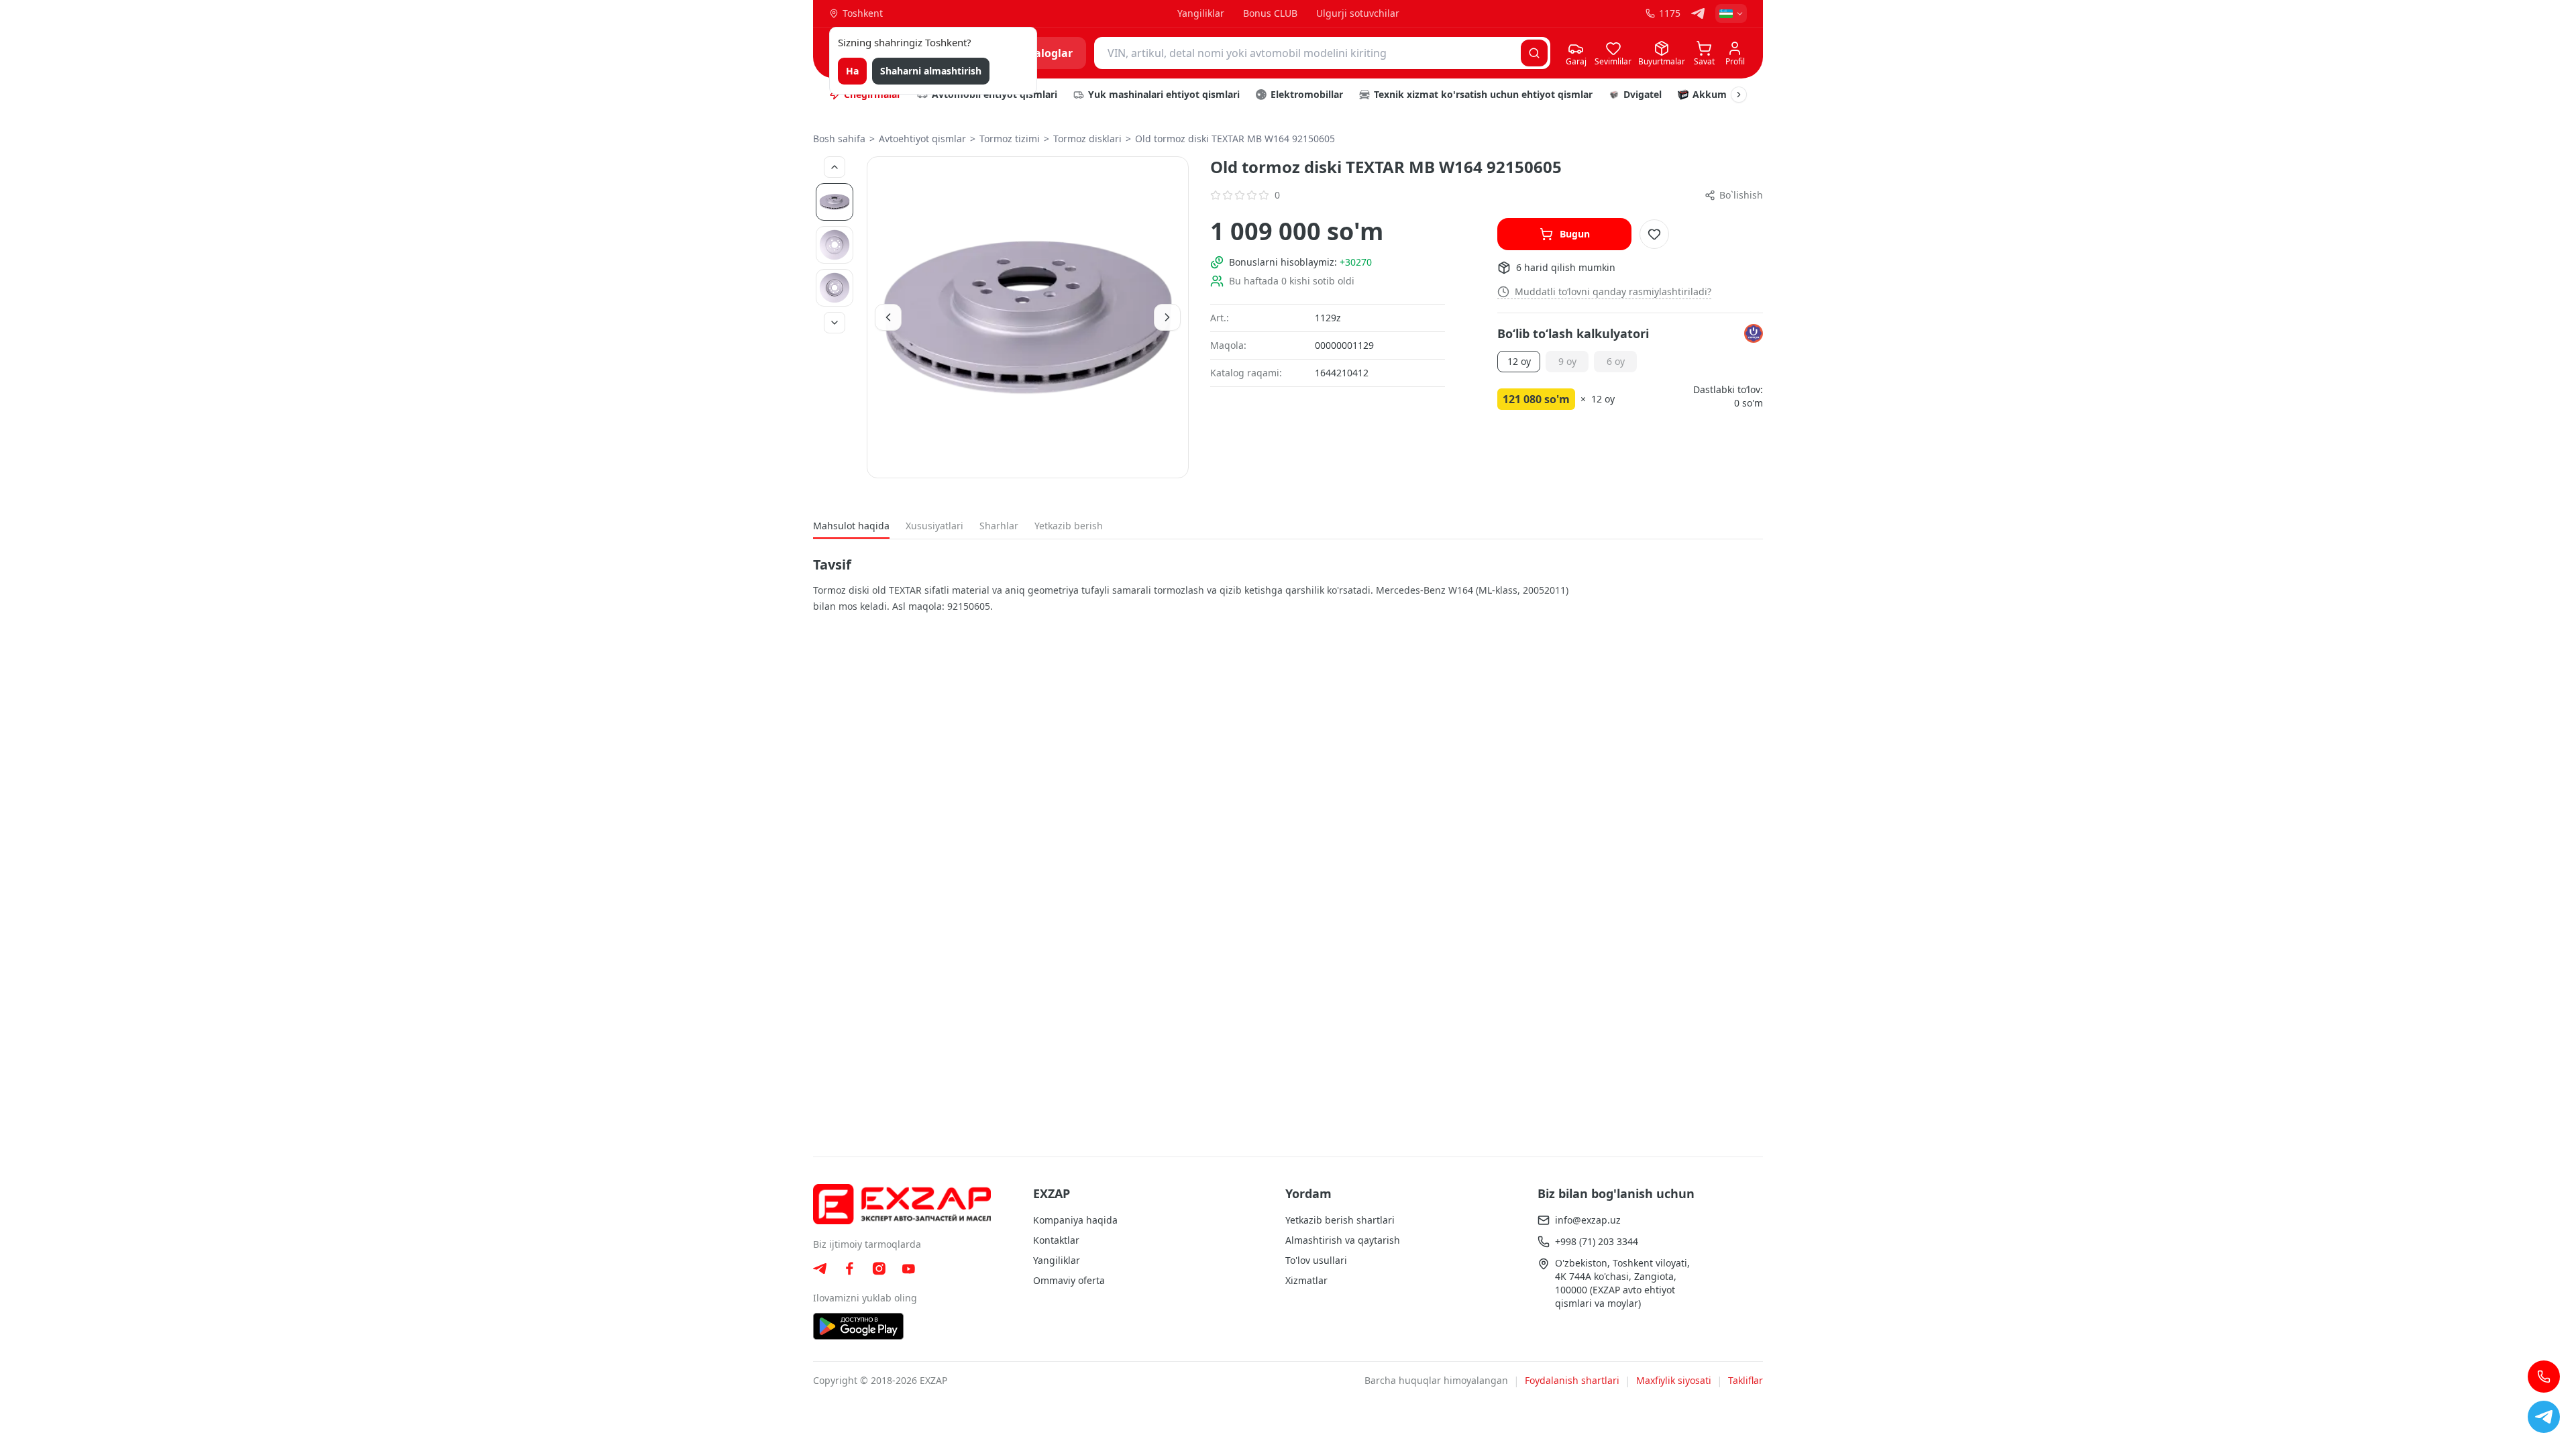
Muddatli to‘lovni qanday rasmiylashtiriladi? (1613, 291)
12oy (1519, 361)
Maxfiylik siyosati (1674, 1380)
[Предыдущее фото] (835, 167)
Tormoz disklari (1087, 139)
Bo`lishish (1741, 195)
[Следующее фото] (835, 323)
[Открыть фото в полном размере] (1028, 317)
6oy (1616, 361)
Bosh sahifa (839, 139)
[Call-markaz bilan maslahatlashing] (2544, 1377)
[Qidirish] (1534, 53)
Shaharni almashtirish (931, 71)
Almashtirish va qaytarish (1343, 1240)
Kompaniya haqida (1075, 1220)
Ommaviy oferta (1069, 1280)
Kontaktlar (1056, 1240)
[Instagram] (879, 1269)
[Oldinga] (1739, 95)
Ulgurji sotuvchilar (1358, 13)
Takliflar (1746, 1380)
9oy (1567, 361)
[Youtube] (908, 1269)
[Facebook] (849, 1269)
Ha (852, 71)
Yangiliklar (1201, 13)
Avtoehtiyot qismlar (922, 139)
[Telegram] (1698, 13)
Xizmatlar (1306, 1280)
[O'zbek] (1731, 13)
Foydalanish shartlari (1572, 1380)
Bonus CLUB (1270, 13)
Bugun (1575, 234)
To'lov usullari (1316, 1260)
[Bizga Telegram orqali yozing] (2544, 1417)
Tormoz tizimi (1010, 139)
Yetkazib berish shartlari (1340, 1220)
